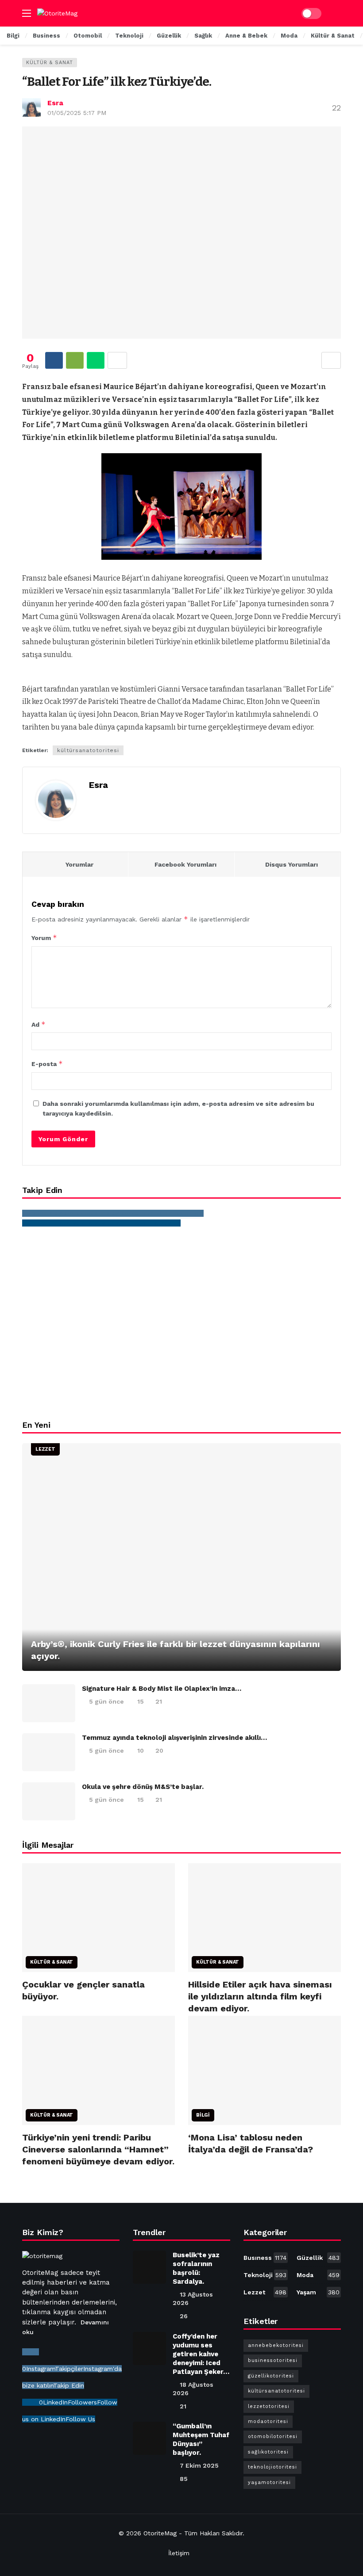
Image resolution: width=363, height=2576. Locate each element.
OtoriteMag (160, 2533)
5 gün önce (106, 1701)
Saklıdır (232, 2533)
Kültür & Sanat (50, 63)
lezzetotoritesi (269, 2406)
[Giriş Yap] (334, 13)
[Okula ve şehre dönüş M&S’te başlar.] (49, 1801)
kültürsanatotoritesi (88, 750)
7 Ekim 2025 (199, 2465)
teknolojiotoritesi (272, 2467)
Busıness (265, 2258)
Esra (55, 103)
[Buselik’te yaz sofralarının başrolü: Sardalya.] (149, 2267)
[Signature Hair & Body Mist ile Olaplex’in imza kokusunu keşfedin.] (49, 1703)
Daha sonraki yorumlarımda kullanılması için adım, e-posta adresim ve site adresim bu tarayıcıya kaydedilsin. (178, 1108)
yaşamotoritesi (269, 2482)
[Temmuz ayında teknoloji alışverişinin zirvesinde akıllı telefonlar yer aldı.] (49, 1752)
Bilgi (203, 2115)
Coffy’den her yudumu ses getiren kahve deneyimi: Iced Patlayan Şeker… (201, 2354)
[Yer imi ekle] (331, 360)
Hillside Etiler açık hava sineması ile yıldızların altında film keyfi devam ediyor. (260, 1996)
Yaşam (318, 2292)
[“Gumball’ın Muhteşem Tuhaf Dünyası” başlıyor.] (149, 2438)
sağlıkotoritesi (268, 2452)
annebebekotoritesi (276, 2345)
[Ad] (181, 1323)
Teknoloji (265, 2275)
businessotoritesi (273, 2360)
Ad (39, 1024)
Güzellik (318, 2258)
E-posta (47, 1064)
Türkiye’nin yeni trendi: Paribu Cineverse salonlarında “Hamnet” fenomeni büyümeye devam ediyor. (98, 2149)
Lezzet (45, 1449)
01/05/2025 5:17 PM (77, 113)
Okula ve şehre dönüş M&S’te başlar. (143, 1787)
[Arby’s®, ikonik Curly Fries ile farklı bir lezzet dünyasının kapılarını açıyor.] (181, 1557)
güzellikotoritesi (271, 2376)
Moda (318, 2275)
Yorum (44, 938)
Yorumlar (79, 864)
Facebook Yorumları (185, 864)
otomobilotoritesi (273, 2436)
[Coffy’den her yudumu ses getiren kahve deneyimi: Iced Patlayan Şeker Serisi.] (149, 2349)
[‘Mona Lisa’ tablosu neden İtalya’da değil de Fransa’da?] (265, 2070)
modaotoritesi (268, 2421)
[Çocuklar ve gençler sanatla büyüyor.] (98, 1918)
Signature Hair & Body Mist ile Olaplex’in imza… (162, 1689)
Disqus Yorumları (292, 864)
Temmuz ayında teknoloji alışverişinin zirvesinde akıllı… (174, 1738)
